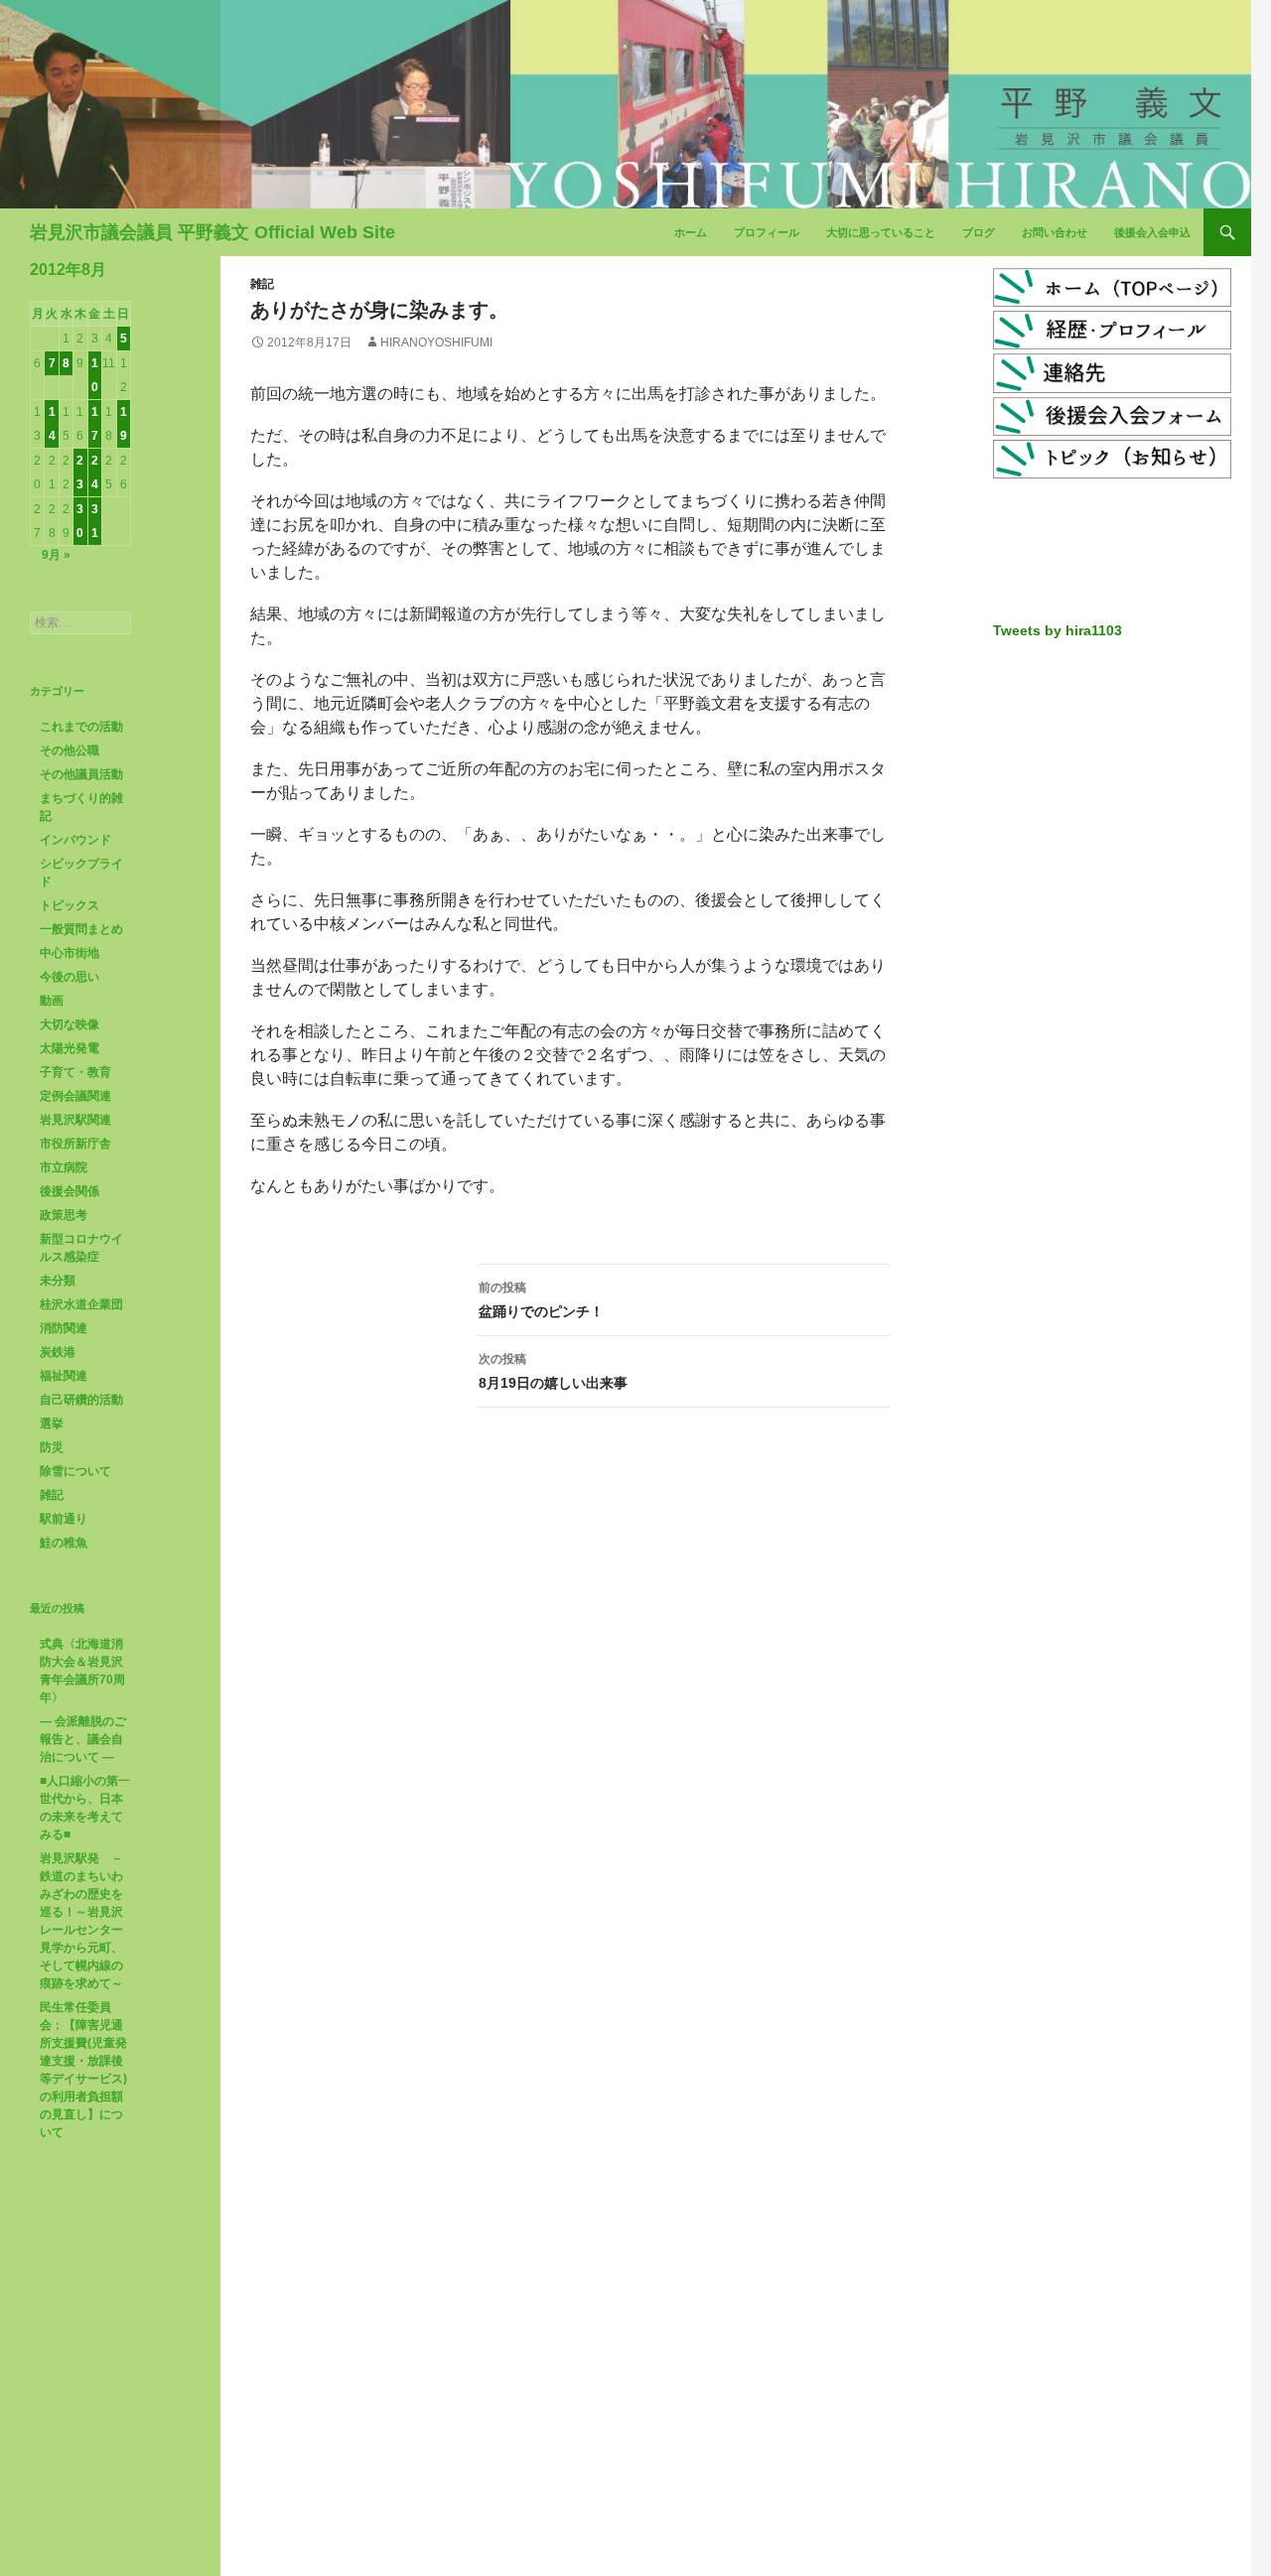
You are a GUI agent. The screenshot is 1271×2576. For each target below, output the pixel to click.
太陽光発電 (70, 1048)
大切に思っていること (881, 232)
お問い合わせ (1055, 232)
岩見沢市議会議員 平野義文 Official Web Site (212, 232)
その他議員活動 (81, 774)
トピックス (70, 905)
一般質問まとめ (81, 929)
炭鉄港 (58, 1352)
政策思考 (64, 1215)
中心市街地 (70, 953)
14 (52, 424)
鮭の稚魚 (64, 1543)
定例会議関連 (75, 1096)
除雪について (75, 1471)
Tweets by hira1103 (1058, 630)
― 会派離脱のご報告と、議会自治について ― (83, 1739)
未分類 (58, 1281)
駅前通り (64, 1519)
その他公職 (70, 750)
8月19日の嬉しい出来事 (553, 1371)
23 (80, 473)
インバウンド (75, 840)
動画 (52, 1001)
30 (80, 521)
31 (95, 521)
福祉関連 (64, 1376)
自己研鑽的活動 (81, 1400)
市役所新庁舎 (75, 1144)
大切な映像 (70, 1024)
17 (95, 424)
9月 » (56, 555)
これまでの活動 (81, 727)
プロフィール (767, 232)
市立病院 (64, 1167)
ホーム (691, 232)
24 (95, 473)
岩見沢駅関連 (75, 1120)
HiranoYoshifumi (436, 342)
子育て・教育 (75, 1072)
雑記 (262, 284)
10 (95, 375)
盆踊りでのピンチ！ (541, 1300)
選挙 (52, 1424)
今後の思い (70, 977)
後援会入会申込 (1152, 232)
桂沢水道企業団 (81, 1304)
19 (124, 424)
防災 (52, 1447)
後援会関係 (70, 1191)
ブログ (979, 232)
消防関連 (64, 1328)
